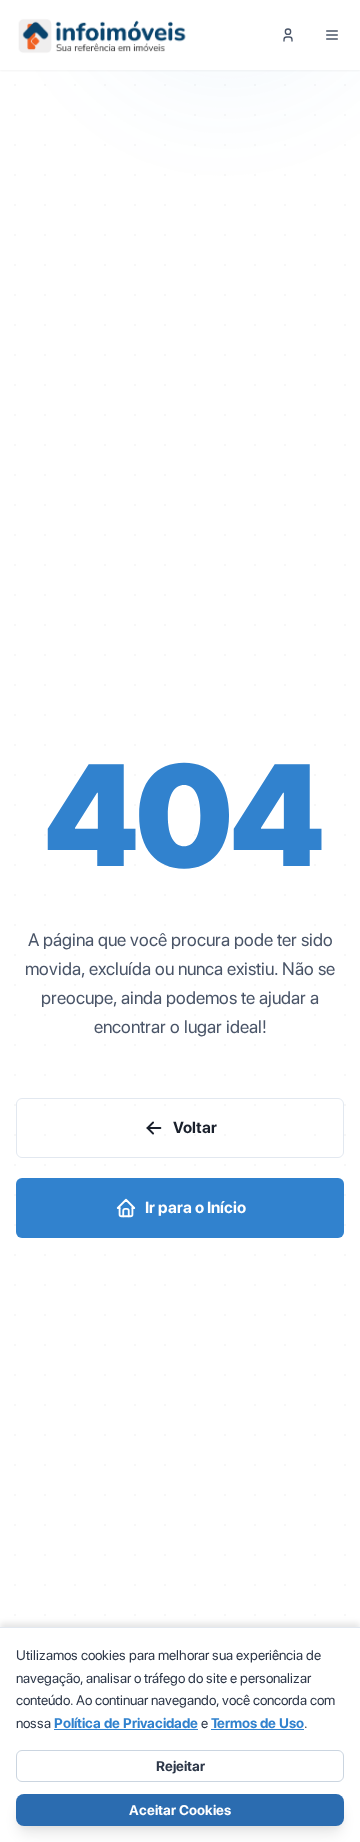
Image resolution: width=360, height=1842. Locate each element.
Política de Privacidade (126, 1723)
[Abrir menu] (332, 35)
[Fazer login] (288, 35)
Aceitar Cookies (180, 1810)
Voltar (195, 1127)
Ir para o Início (195, 1207)
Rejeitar (180, 1766)
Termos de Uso (257, 1723)
